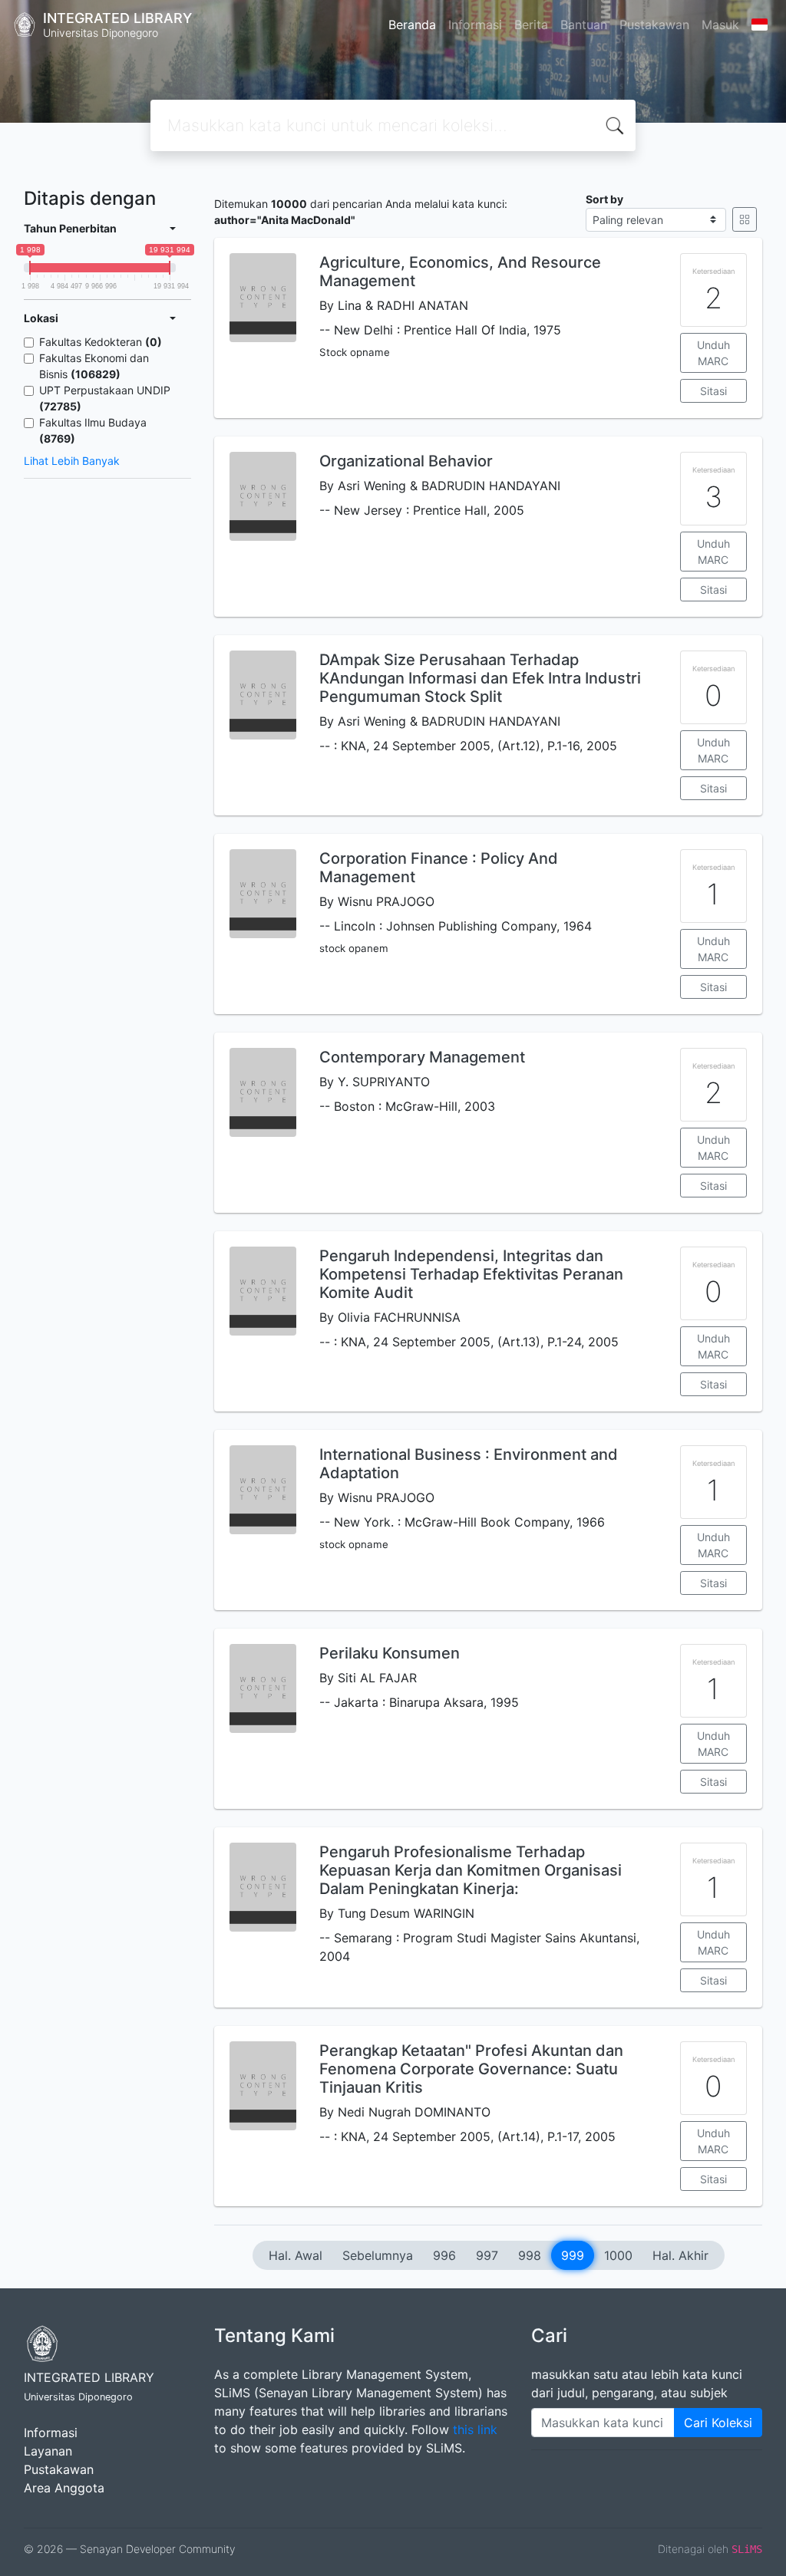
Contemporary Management (422, 1057)
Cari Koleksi (718, 2423)
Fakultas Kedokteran (101, 342)
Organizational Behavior (406, 461)
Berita (531, 25)
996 (444, 2255)
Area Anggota (64, 2488)
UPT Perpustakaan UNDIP (105, 398)
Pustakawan (654, 25)
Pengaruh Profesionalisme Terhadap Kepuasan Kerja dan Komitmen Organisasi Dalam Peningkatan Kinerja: (471, 1870)
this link (475, 2429)
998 (530, 2255)
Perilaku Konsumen (390, 1653)
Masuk (720, 25)
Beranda (412, 25)
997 (487, 2255)
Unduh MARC (713, 353)
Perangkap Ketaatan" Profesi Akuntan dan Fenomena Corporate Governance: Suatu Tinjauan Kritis (471, 2069)
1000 (618, 2255)
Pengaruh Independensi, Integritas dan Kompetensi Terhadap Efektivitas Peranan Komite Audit (471, 1274)
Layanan (48, 2451)
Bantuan (584, 25)
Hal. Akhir (680, 2255)
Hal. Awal (296, 2255)
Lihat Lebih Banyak (72, 461)
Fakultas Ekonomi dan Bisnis (94, 366)
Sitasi (713, 391)
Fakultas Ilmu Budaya (93, 430)
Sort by (604, 199)
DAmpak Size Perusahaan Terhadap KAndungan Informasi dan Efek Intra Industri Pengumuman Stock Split (480, 678)
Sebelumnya (378, 2255)
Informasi (475, 25)
